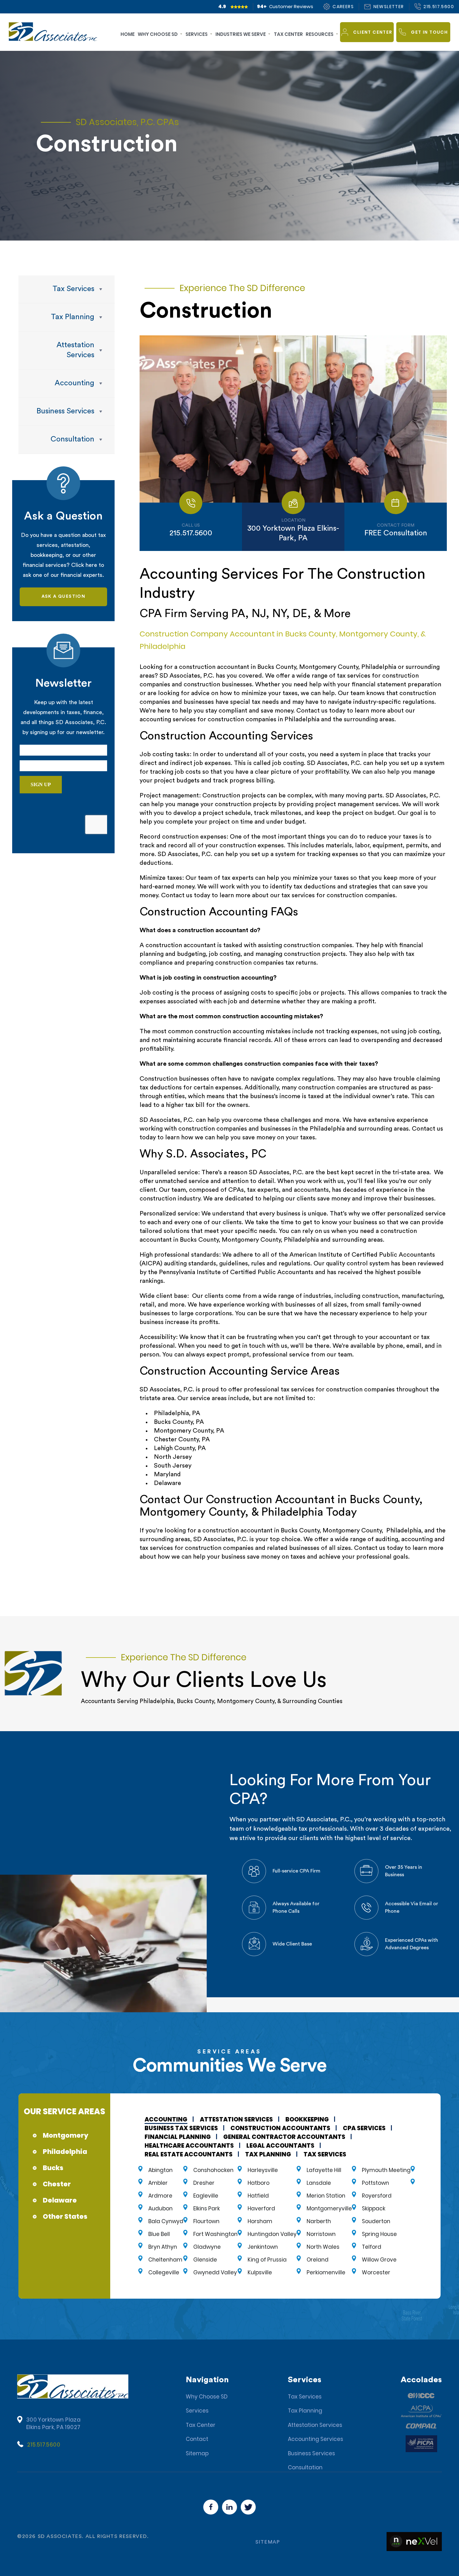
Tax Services (305, 2397)
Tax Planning (305, 2411)
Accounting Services (316, 2439)
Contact (197, 2439)
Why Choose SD (207, 2397)
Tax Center (201, 2425)
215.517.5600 (44, 2445)
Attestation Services (315, 2425)
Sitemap (197, 2453)
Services (197, 2411)
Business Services (311, 2453)
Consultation (305, 2467)
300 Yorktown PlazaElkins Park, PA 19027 (54, 2423)
